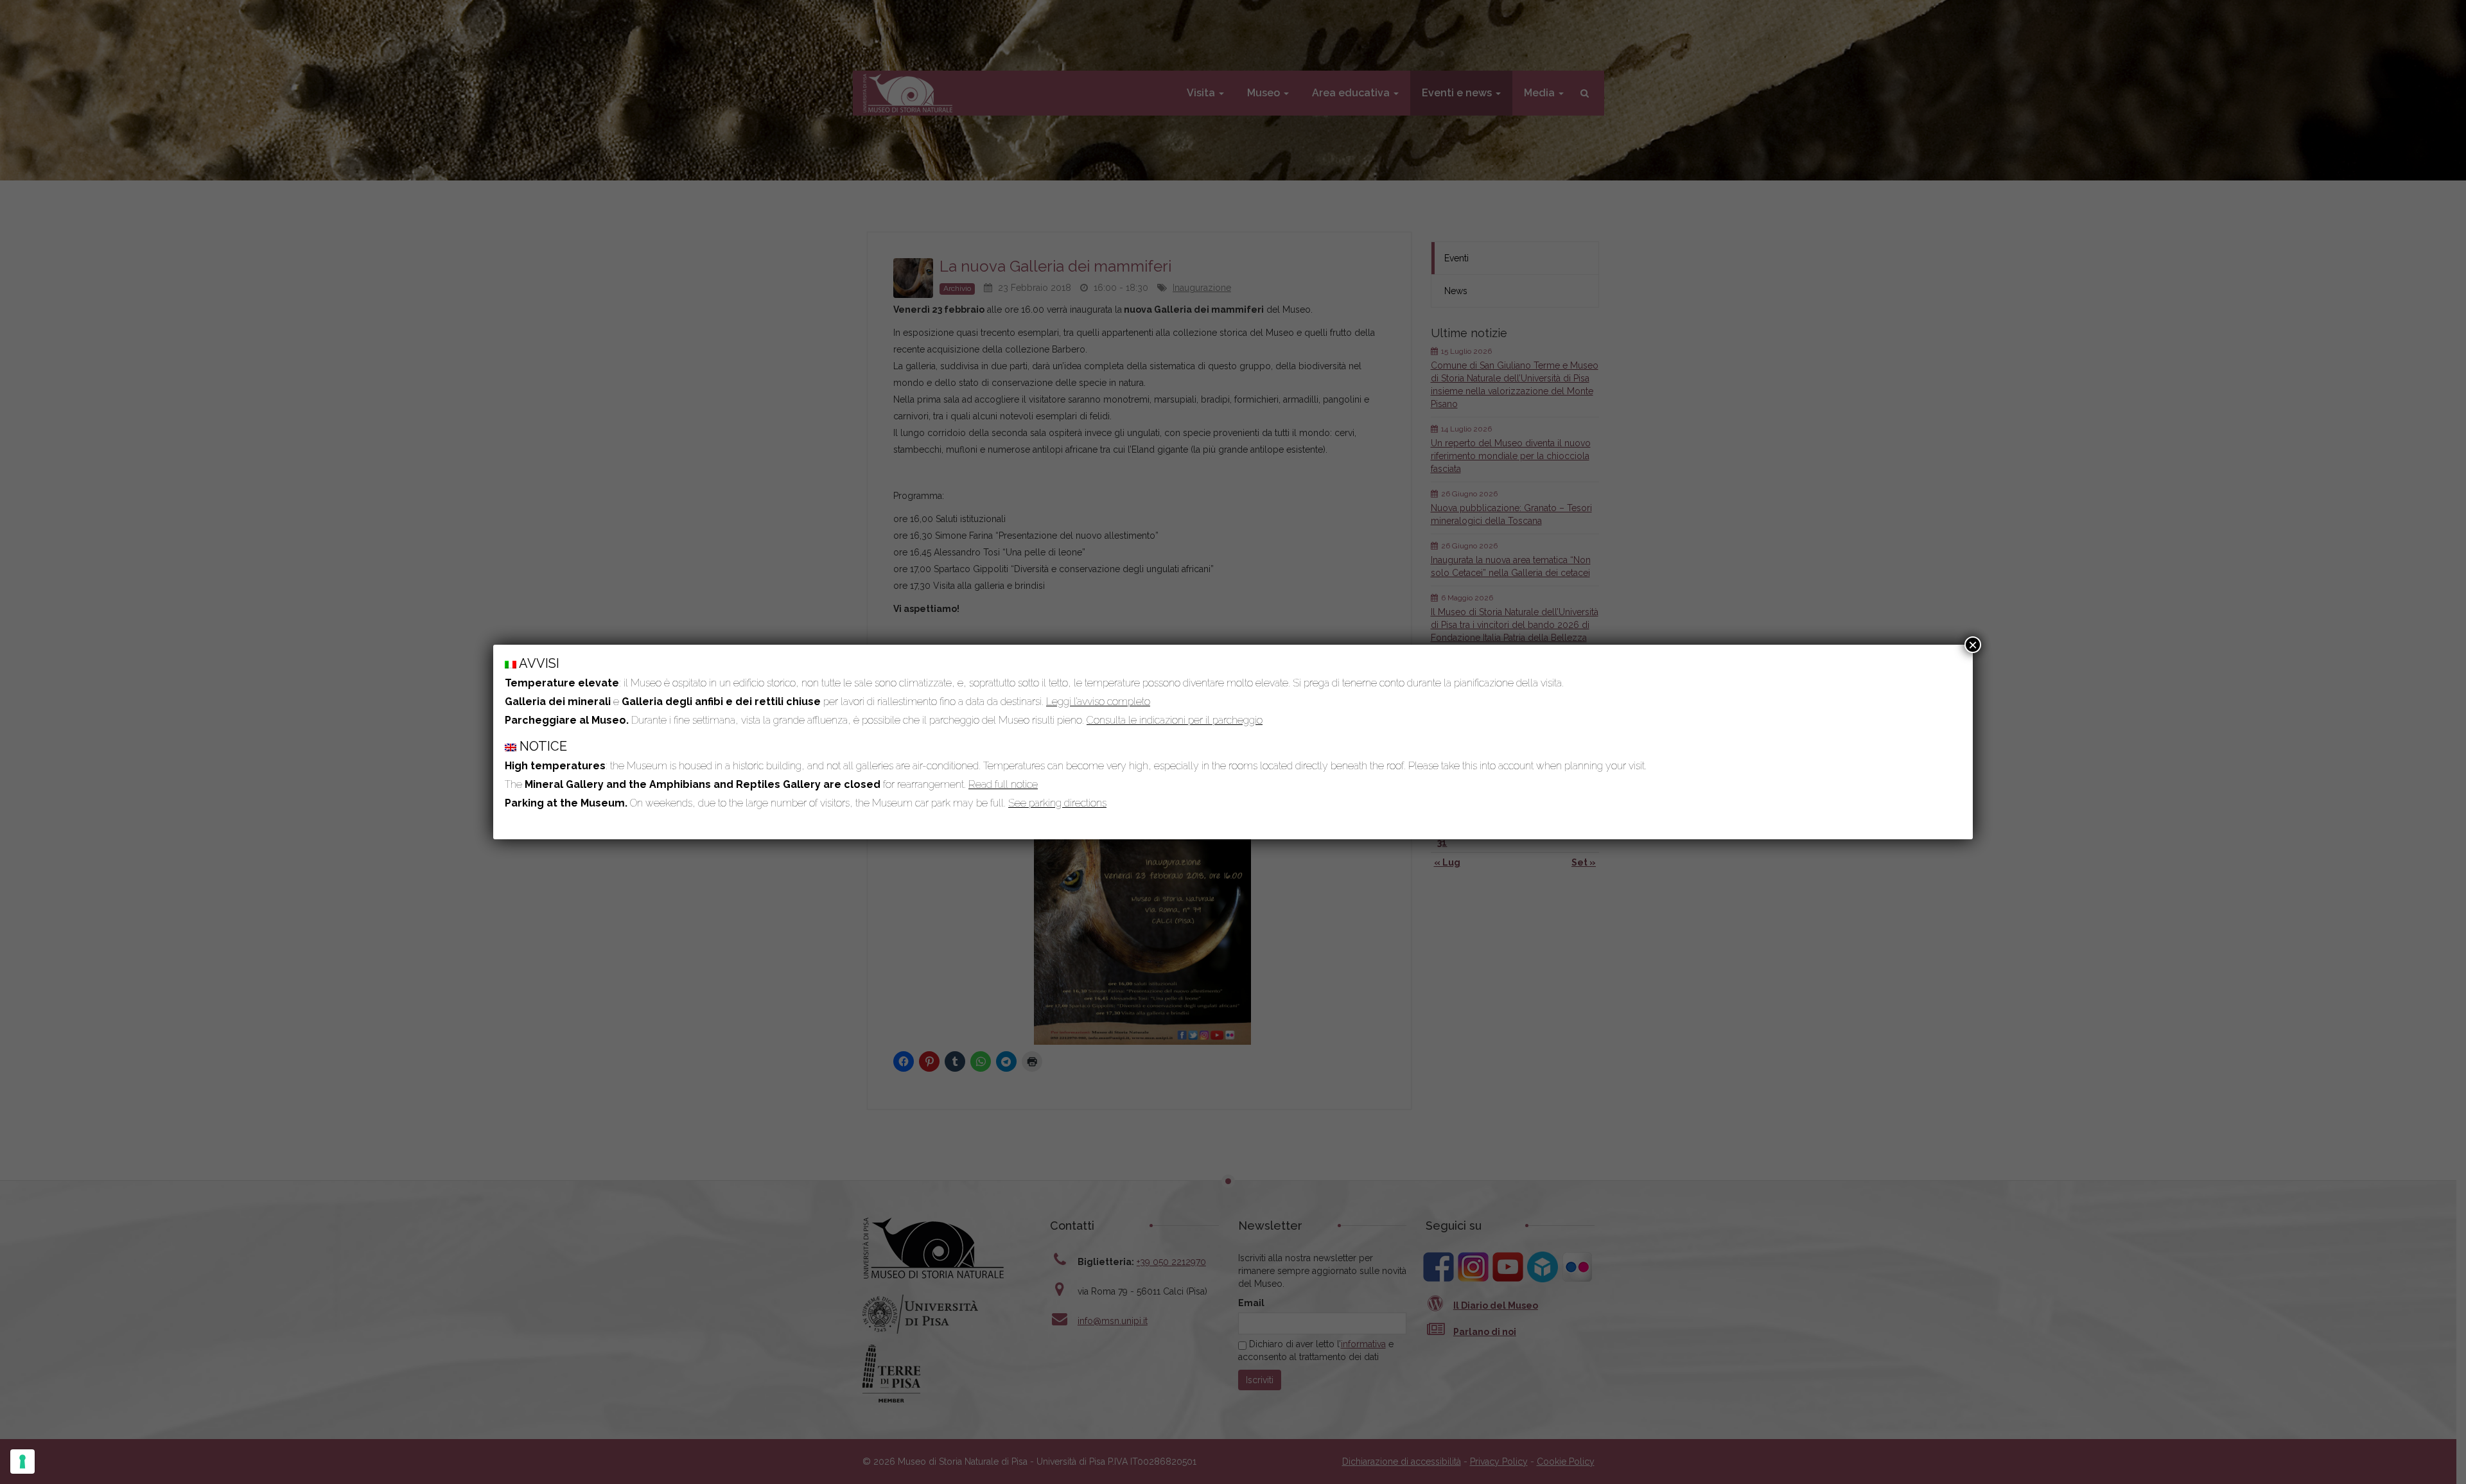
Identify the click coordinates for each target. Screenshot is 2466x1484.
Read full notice (1003, 784)
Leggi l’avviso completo (1098, 702)
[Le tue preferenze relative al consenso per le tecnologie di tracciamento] (22, 1462)
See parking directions (1057, 803)
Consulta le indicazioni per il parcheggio (1175, 720)
